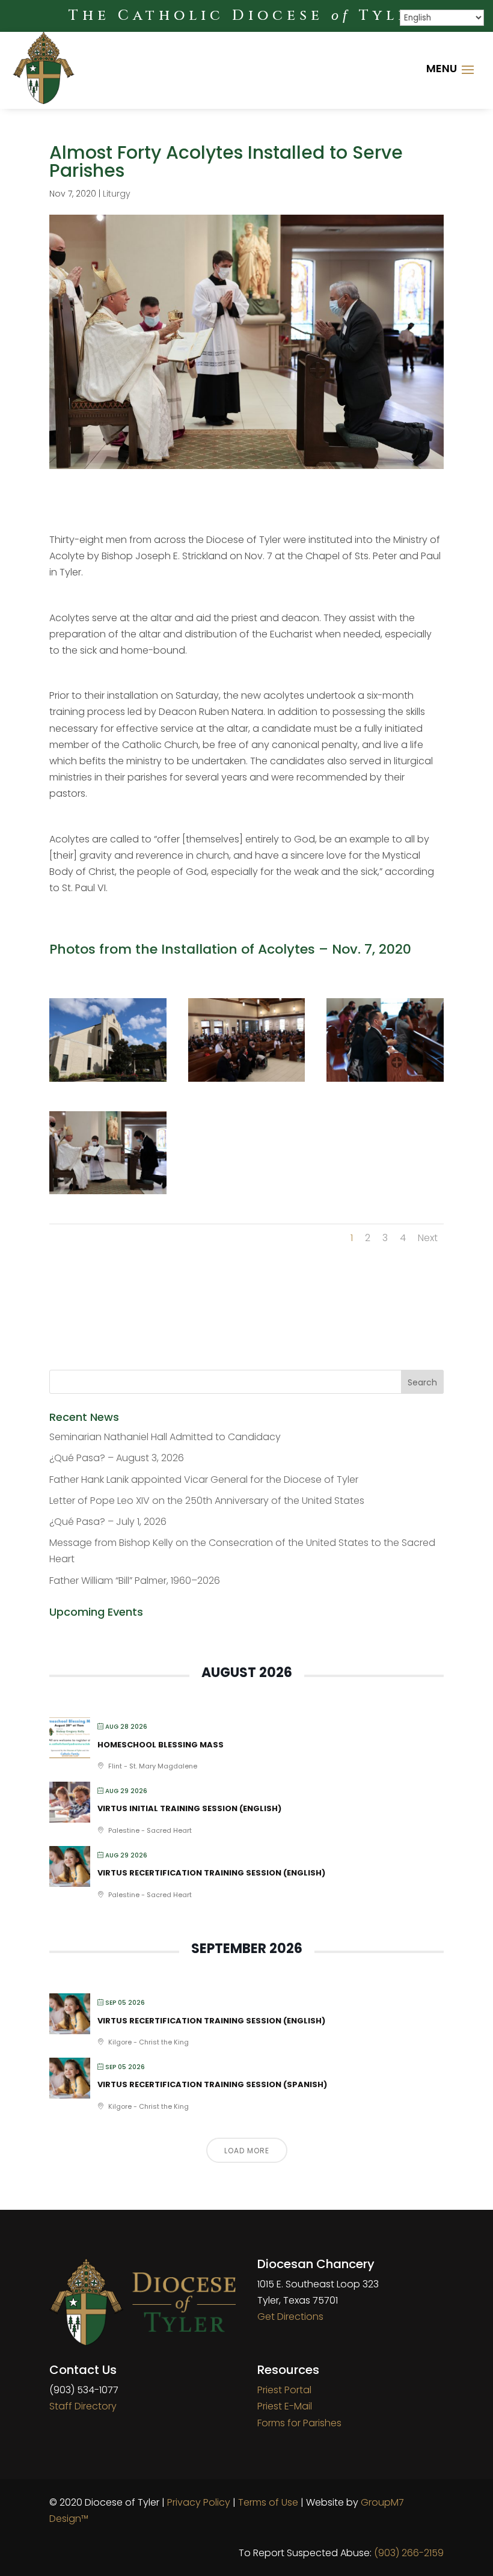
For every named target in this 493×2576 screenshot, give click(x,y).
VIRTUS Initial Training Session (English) (189, 1808)
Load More (247, 2151)
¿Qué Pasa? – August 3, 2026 (117, 1458)
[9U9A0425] (108, 1081)
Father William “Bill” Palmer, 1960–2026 (135, 1581)
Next (428, 1238)
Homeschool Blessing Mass (161, 1745)
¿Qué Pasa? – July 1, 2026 (108, 1522)
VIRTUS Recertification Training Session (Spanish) (212, 2084)
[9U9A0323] (247, 1081)
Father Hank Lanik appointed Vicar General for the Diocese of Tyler (204, 1480)
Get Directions (290, 2317)
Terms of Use (268, 2502)
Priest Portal (284, 2390)
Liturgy (117, 194)
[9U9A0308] (108, 1194)
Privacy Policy (199, 2502)
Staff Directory (83, 2406)
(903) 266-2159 (409, 2553)
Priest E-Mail (285, 2406)
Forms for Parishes (299, 2423)
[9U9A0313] (385, 1081)
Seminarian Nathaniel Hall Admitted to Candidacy (165, 1437)
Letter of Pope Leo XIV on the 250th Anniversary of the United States (207, 1501)
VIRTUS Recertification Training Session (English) (211, 1873)
